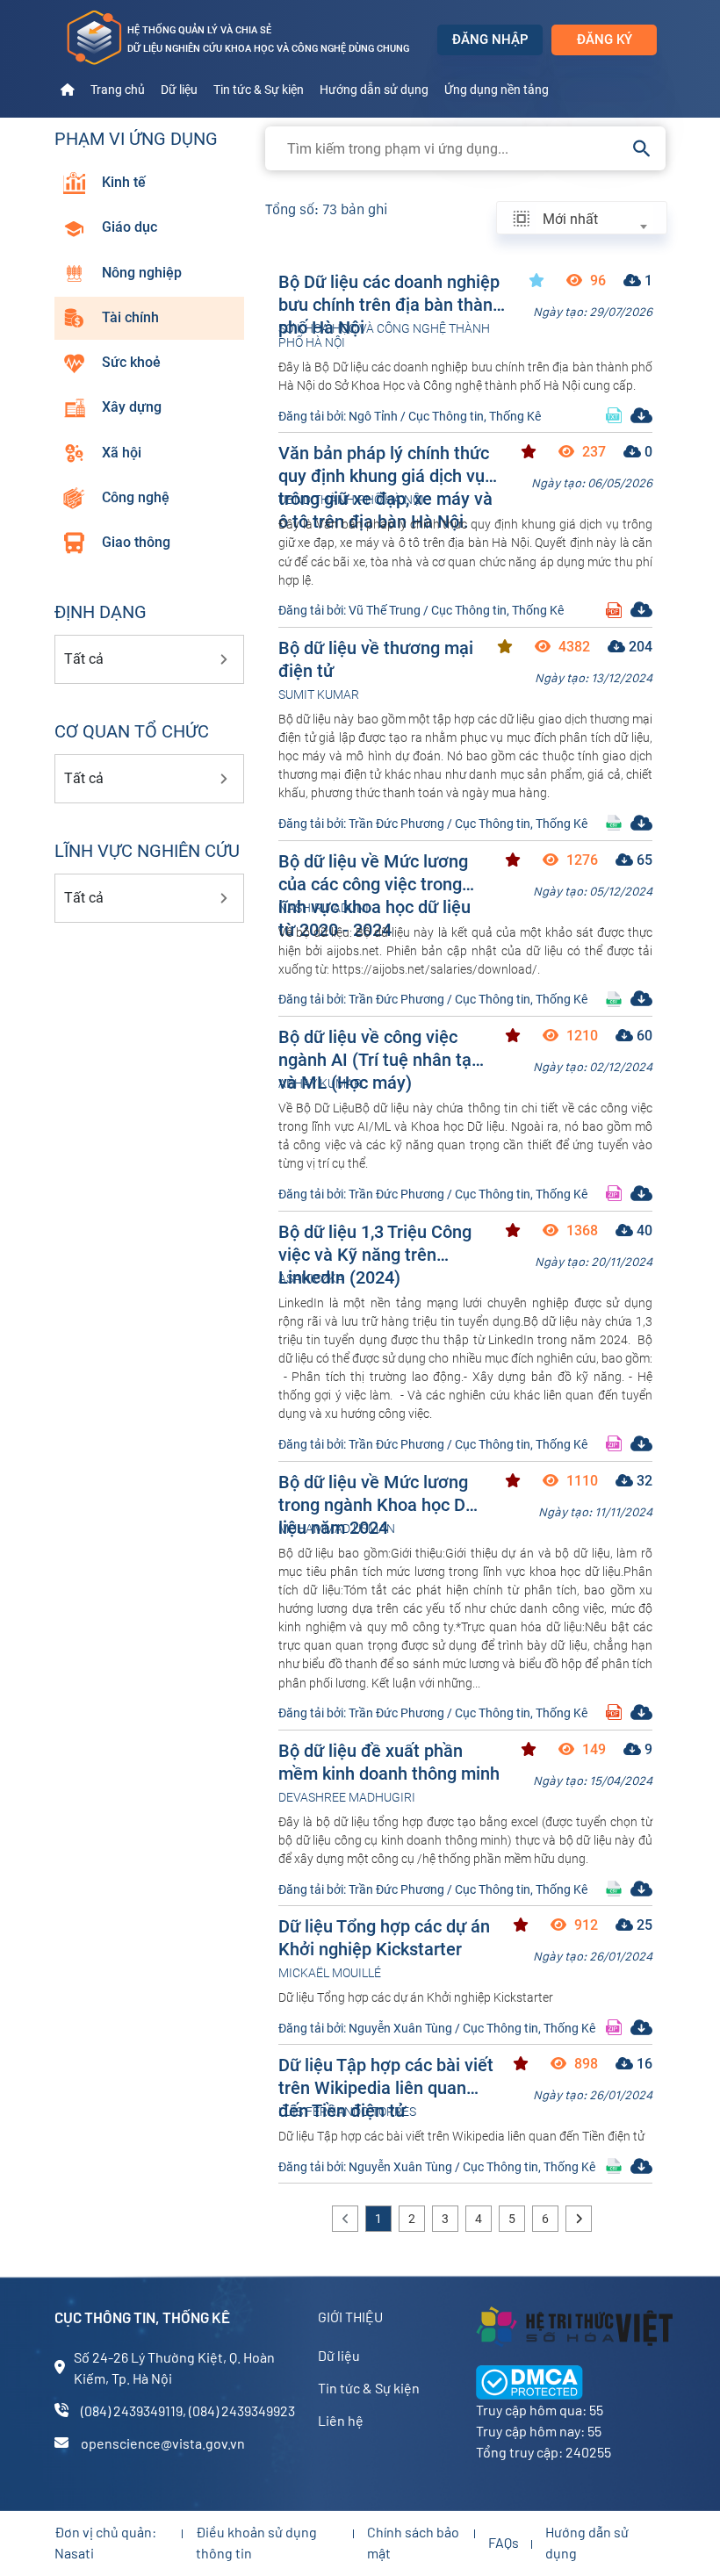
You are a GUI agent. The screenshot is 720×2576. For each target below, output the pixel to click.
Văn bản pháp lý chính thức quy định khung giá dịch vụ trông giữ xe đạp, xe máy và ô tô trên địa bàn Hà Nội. (385, 464)
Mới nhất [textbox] (570, 219)
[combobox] (594, 219)
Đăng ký (605, 40)
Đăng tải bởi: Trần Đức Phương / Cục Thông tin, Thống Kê (433, 824)
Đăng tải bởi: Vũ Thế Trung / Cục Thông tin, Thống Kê (421, 610)
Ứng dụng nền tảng (497, 90)
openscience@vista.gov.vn (163, 2443)
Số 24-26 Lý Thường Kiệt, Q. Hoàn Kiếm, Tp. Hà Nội (174, 2367)
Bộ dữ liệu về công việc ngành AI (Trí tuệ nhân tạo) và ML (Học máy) (383, 1048)
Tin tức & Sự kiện (259, 90)
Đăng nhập (490, 40)
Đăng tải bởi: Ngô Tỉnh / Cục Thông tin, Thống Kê (410, 416)
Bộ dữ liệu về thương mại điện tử (376, 659)
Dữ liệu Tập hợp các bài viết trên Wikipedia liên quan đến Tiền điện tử (386, 2076)
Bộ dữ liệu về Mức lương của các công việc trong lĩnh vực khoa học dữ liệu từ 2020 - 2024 (374, 872)
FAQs (504, 2542)
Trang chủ (118, 90)
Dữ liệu (179, 90)
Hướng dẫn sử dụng (374, 90)
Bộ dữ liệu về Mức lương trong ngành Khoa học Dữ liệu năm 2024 (377, 1493)
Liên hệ (341, 2420)
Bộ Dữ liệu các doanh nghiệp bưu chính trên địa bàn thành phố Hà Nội (390, 293)
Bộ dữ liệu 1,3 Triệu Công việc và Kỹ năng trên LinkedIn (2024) (375, 1243)
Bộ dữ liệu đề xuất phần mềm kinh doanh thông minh (389, 1762)
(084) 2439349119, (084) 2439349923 (188, 2411)
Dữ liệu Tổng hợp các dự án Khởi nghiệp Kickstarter (384, 1937)
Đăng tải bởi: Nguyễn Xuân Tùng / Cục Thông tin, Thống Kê (437, 2028)
